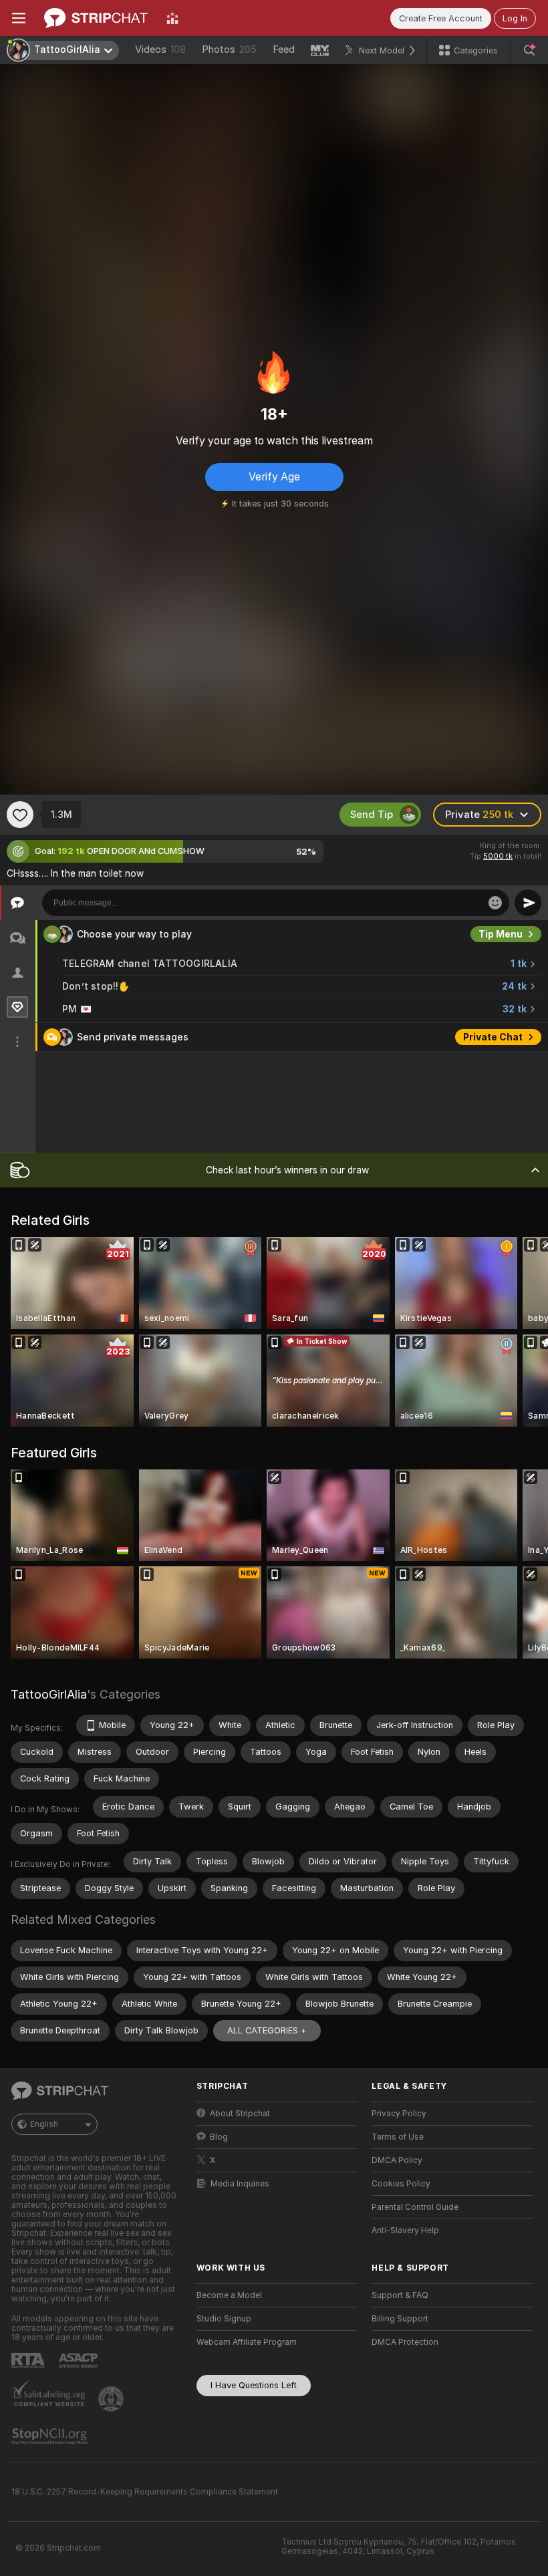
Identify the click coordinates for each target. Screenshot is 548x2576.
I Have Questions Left (254, 2385)
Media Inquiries (240, 2184)
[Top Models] (172, 18)
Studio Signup (224, 2319)
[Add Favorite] (20, 815)
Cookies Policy (401, 2184)
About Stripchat (240, 2114)
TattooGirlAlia (49, 1694)
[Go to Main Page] (96, 18)
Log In (515, 18)
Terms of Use (398, 2137)
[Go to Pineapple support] (112, 2399)
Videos (160, 49)
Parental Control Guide (415, 2207)
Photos (229, 49)
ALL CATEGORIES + (267, 2030)
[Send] (528, 903)
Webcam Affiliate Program (247, 2342)
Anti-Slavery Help (405, 2231)
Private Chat (493, 1037)
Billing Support (400, 2319)
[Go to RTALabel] (29, 2360)
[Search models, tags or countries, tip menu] (529, 50)
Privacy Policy (399, 2114)
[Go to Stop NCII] (51, 2436)
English (44, 2124)
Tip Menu (501, 934)
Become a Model (229, 2295)
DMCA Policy (397, 2160)
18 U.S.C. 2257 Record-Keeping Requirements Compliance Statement (145, 2492)
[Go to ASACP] (80, 2361)
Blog (219, 2137)
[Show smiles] (495, 903)
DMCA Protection (405, 2342)
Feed (284, 49)
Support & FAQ (400, 2295)
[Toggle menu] (19, 18)
